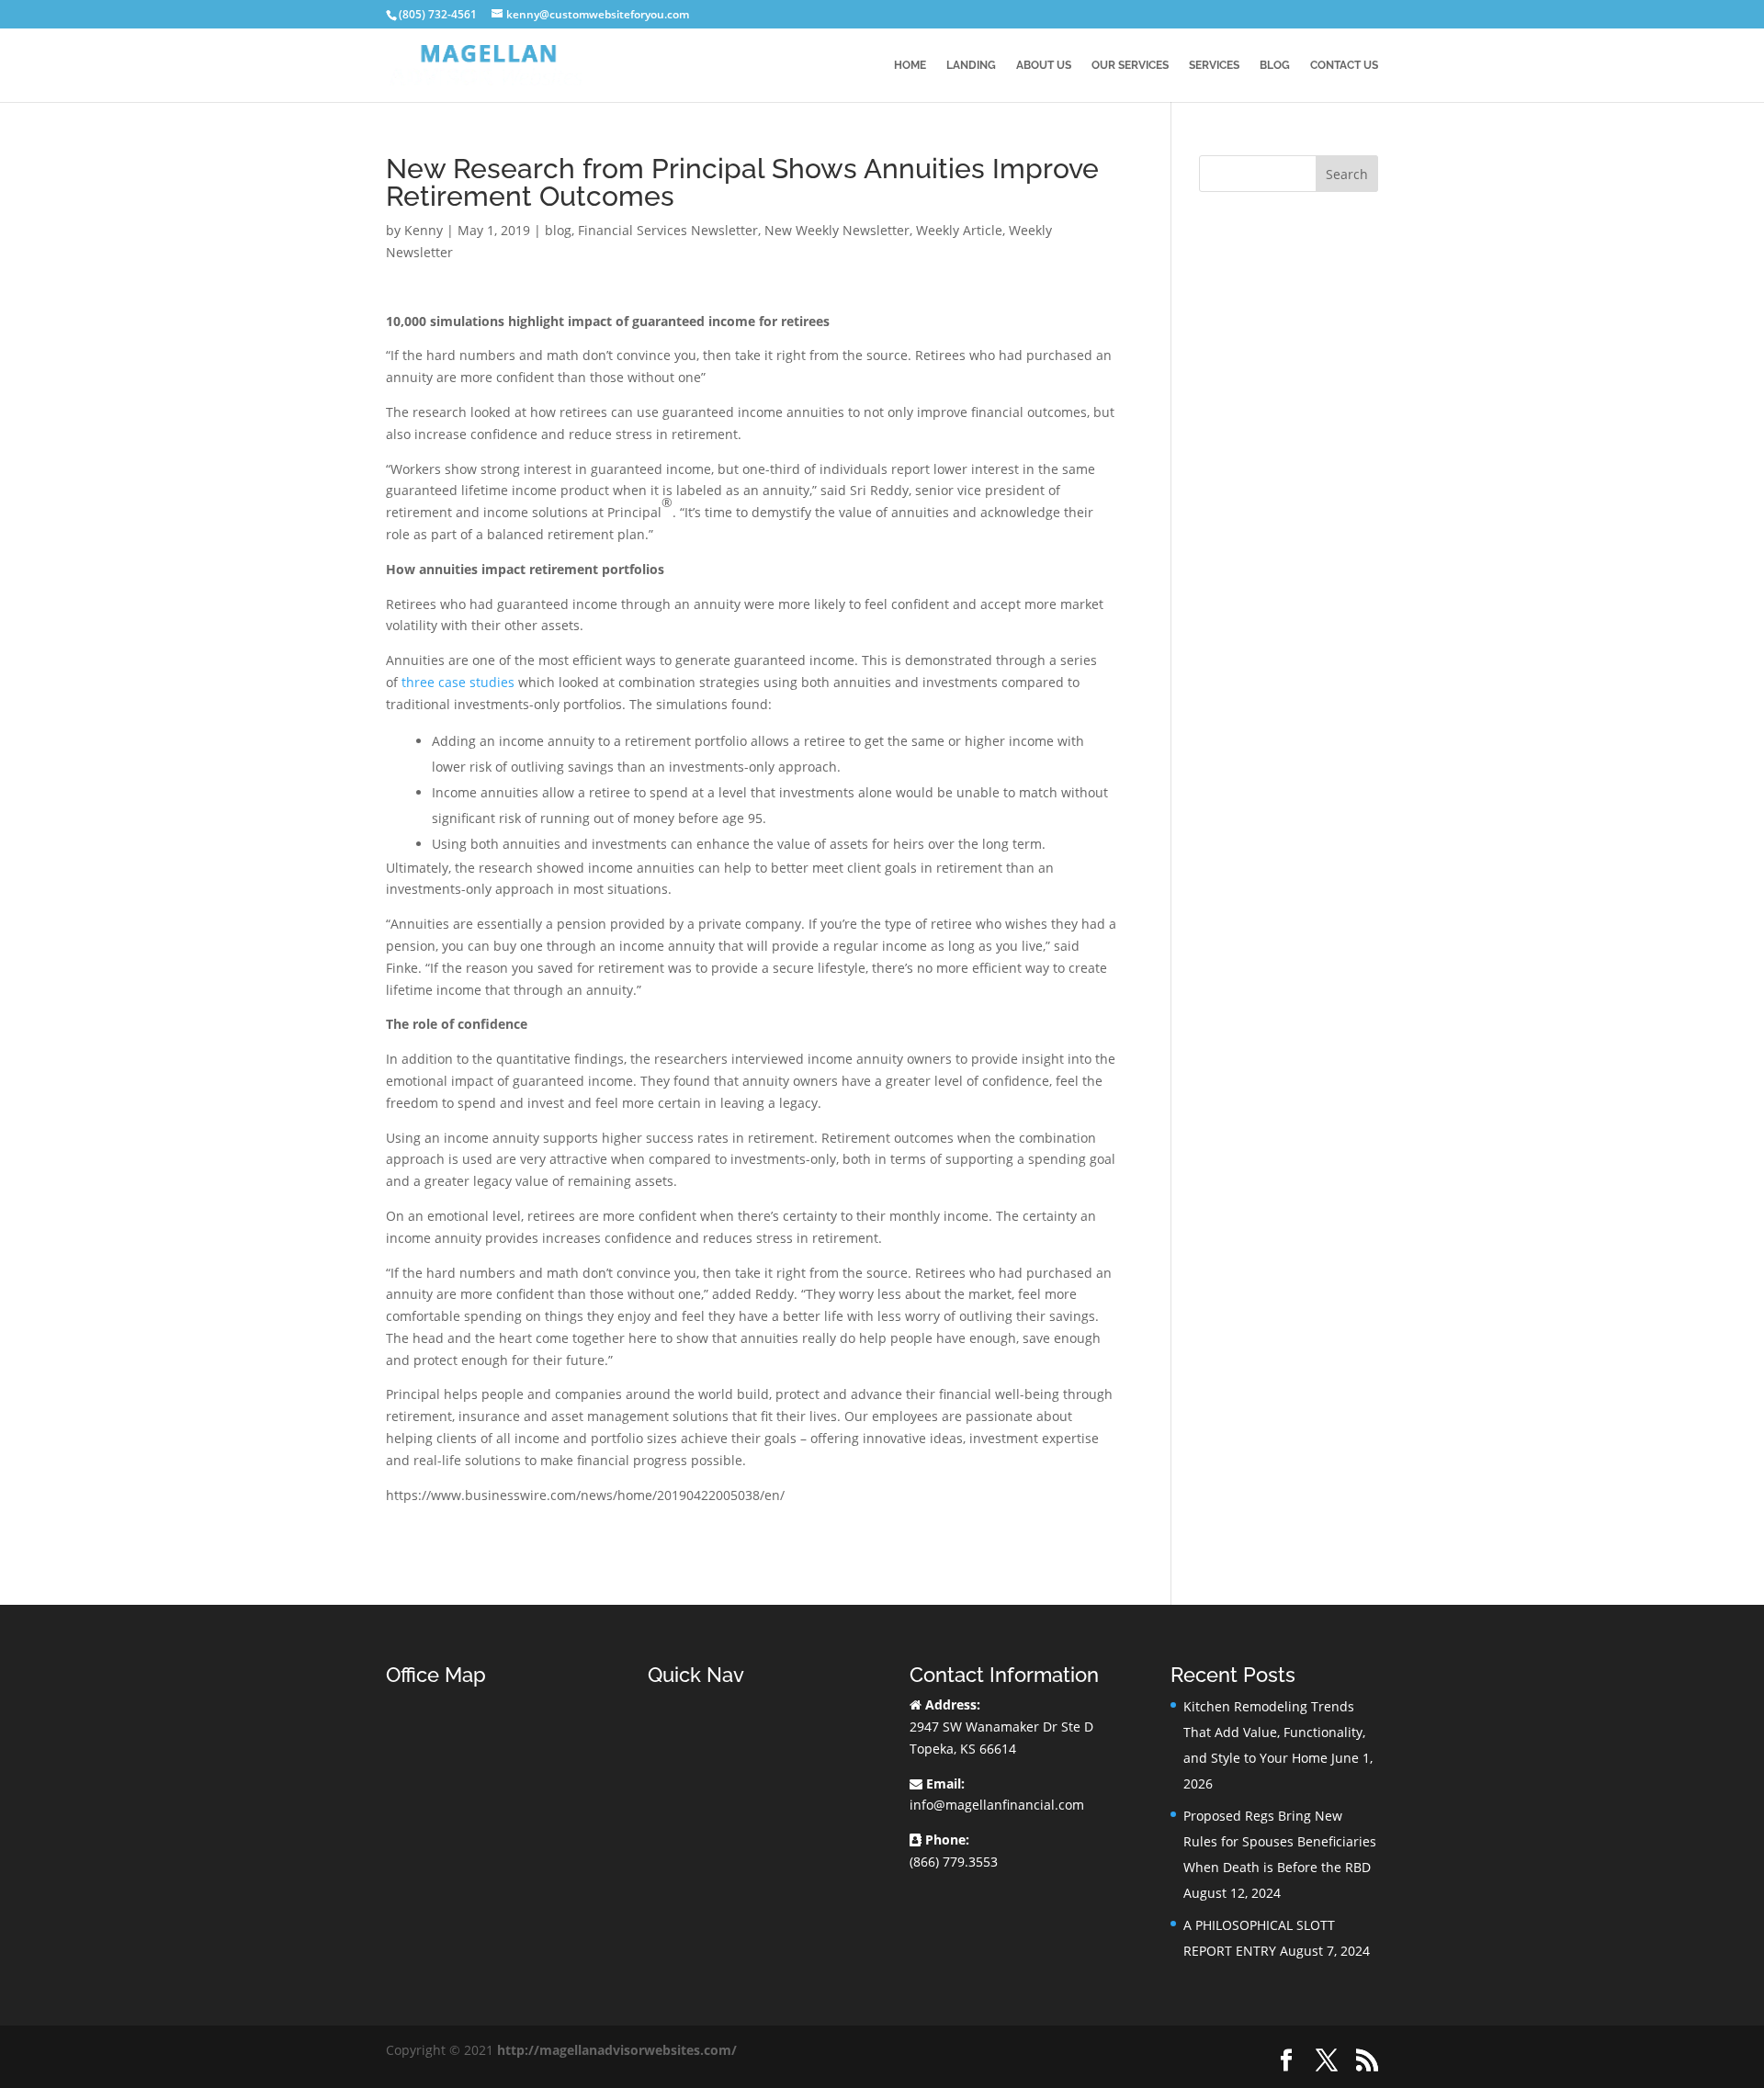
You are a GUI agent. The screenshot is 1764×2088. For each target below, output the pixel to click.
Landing (971, 65)
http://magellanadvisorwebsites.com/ (617, 2050)
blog (558, 230)
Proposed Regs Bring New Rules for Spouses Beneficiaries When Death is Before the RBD (1280, 1841)
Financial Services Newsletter (668, 230)
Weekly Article (959, 230)
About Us (1044, 65)
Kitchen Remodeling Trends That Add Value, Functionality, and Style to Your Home (1274, 1732)
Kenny (424, 230)
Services (1214, 65)
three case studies (458, 682)
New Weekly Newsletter (837, 230)
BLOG (1275, 65)
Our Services (1130, 65)
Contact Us (1344, 65)
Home (910, 65)
